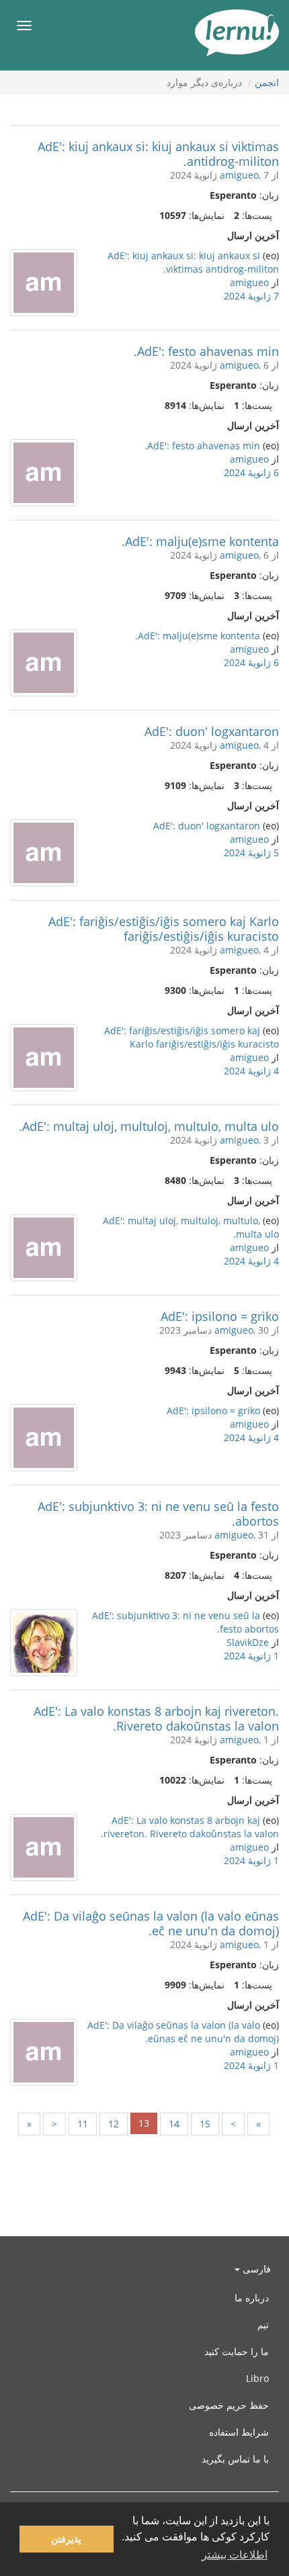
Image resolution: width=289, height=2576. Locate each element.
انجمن (267, 82)
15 (205, 2124)
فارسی (255, 2269)
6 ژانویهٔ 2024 (251, 472)
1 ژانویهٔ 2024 (251, 1656)
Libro (257, 2378)
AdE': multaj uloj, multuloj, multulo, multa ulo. (149, 1126)
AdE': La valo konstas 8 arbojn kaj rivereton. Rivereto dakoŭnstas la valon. (156, 1718)
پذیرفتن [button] (66, 2539)
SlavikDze (248, 1642)
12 (114, 2124)
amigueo (239, 175)
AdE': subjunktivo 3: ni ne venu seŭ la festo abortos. (158, 1514)
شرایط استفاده (239, 2432)
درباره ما (252, 2298)
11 (83, 2124)
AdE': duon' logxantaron (212, 731)
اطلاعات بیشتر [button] (235, 2555)
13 (144, 2123)
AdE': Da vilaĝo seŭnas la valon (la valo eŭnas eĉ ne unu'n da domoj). (151, 1923)
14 (174, 2124)
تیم (263, 2325)
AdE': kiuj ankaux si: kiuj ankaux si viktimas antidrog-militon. (158, 154)
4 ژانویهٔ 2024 (251, 1071)
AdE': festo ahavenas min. (206, 351)
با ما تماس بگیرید (235, 2459)
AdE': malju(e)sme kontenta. (200, 541)
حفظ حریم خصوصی (229, 2405)
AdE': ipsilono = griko (220, 1316)
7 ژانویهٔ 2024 (251, 296)
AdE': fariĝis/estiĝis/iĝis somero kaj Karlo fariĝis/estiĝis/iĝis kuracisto (164, 929)
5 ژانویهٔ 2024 (251, 853)
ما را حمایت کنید (237, 2351)
